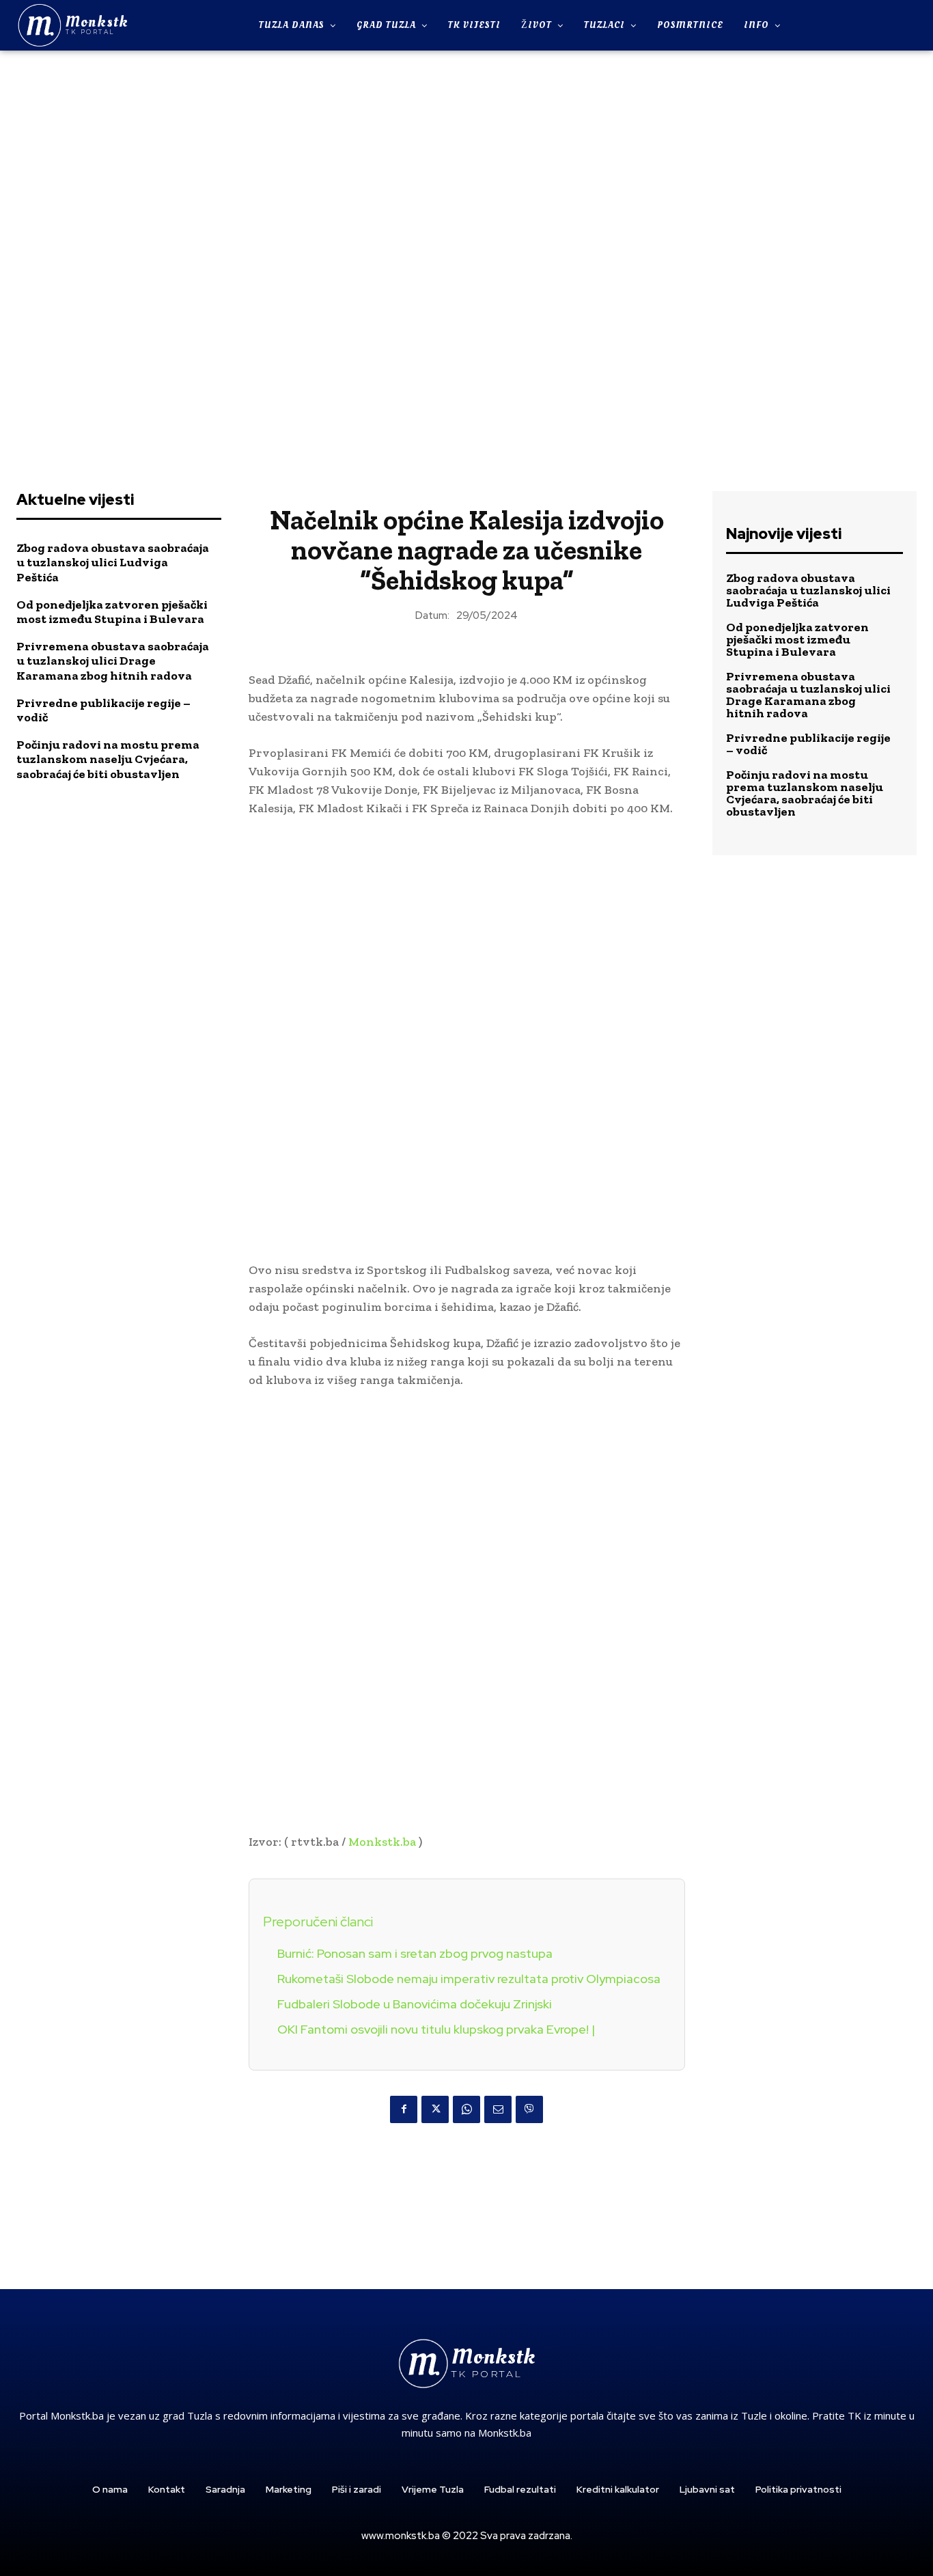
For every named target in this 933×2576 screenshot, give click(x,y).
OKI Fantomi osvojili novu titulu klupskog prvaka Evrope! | (436, 2029)
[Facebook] (404, 2109)
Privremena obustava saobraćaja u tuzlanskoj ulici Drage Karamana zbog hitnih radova (113, 661)
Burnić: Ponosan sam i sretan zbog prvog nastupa (415, 1953)
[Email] (498, 2109)
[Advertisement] (466, 262)
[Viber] (529, 2109)
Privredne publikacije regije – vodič (103, 710)
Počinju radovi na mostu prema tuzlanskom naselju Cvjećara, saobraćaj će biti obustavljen (108, 759)
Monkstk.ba (382, 1842)
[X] (435, 2109)
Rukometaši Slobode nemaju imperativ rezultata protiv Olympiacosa (469, 1979)
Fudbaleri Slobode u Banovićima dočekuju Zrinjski (415, 2004)
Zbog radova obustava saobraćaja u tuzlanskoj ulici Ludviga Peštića (113, 563)
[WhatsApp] (466, 2109)
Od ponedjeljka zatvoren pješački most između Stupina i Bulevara (112, 612)
